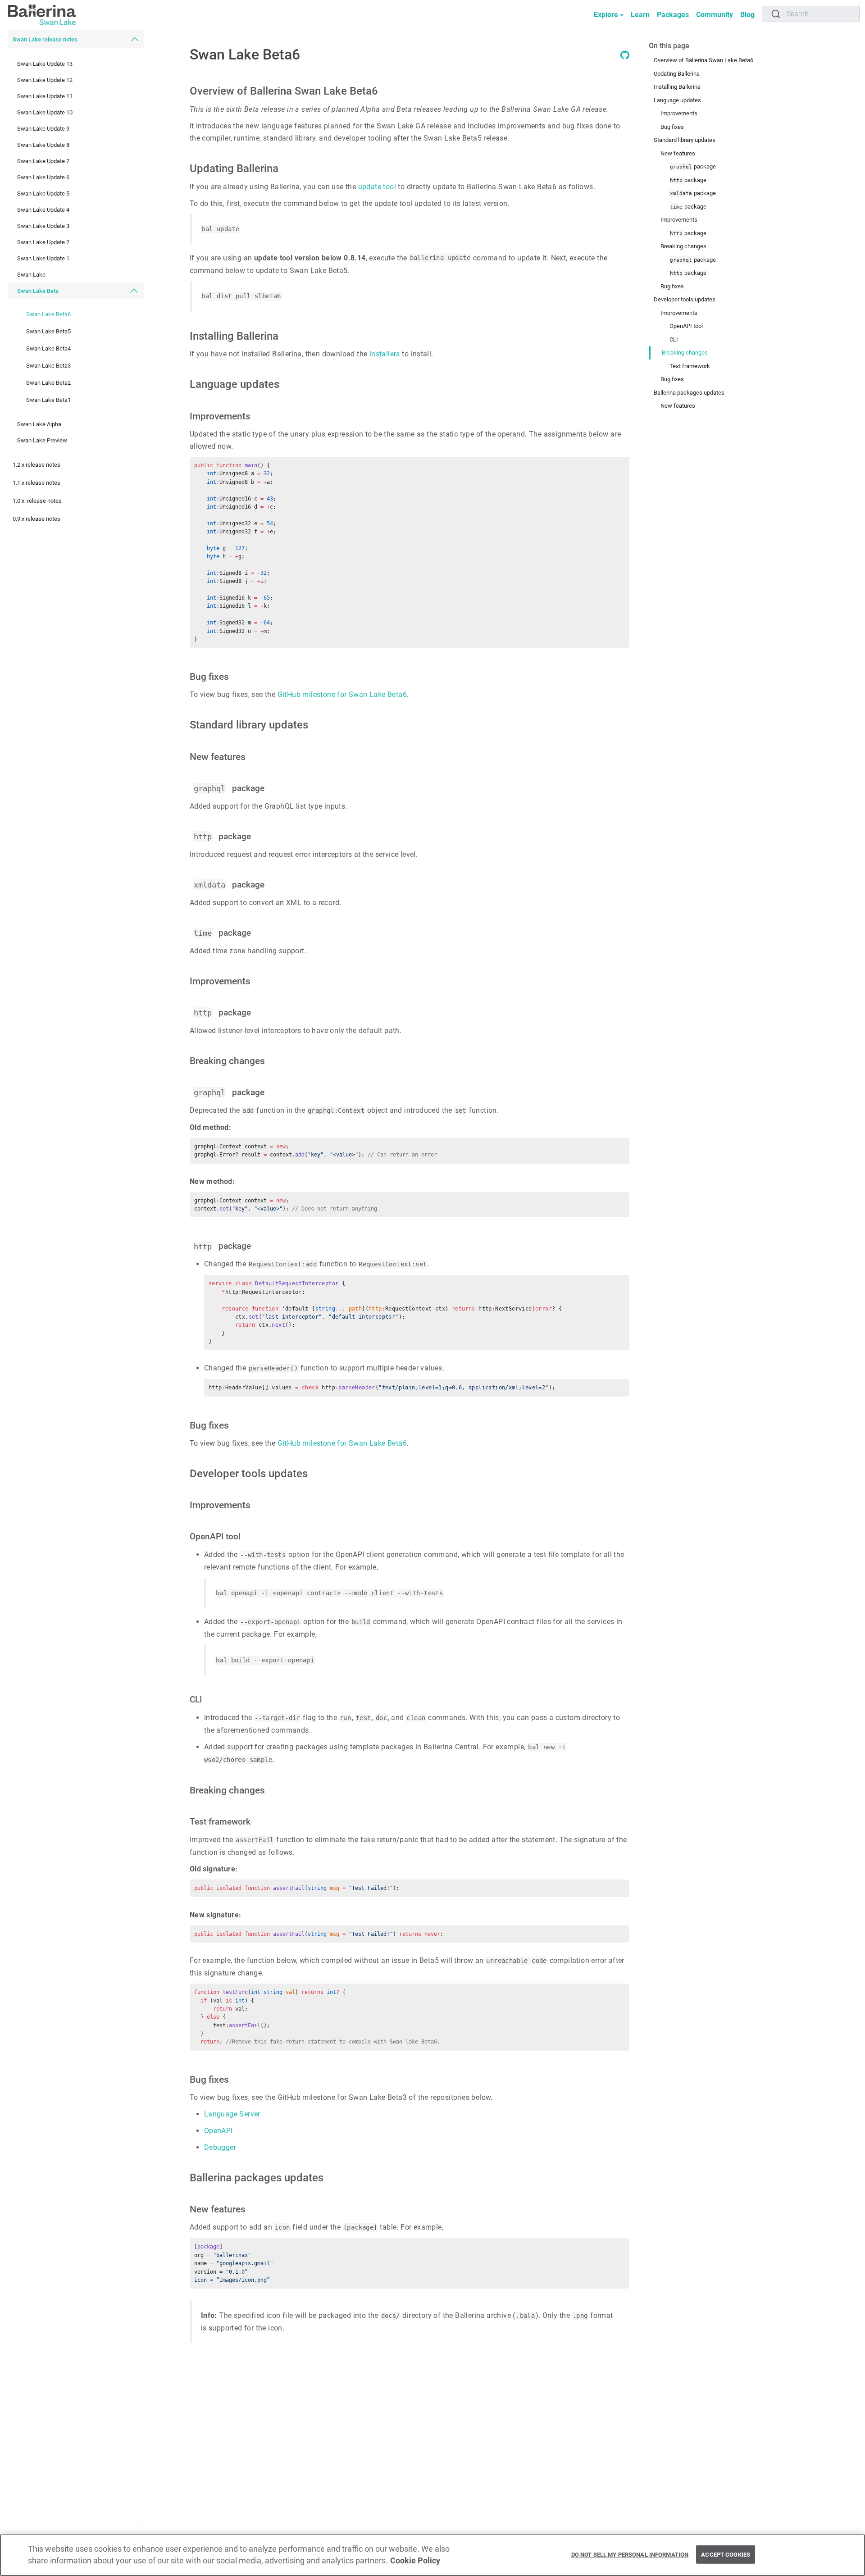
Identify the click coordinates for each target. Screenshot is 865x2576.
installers (385, 354)
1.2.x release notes (36, 465)
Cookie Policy (415, 2561)
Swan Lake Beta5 (48, 331)
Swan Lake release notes (45, 39)
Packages (673, 15)
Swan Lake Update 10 (45, 112)
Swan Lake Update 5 (43, 193)
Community (715, 15)
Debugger (220, 2147)
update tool (377, 187)
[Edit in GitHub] (625, 57)
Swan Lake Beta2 (48, 383)
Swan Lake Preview (42, 440)
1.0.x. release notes (37, 501)
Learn (640, 15)
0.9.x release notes (36, 519)
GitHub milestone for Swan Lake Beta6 (342, 694)
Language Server (232, 2114)
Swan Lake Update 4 (43, 210)
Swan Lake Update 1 (43, 258)
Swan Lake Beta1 (48, 400)
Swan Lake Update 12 (45, 80)
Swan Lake (31, 275)
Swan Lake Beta (38, 291)
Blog (747, 15)
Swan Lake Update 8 (43, 145)
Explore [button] (606, 15)
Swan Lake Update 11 (45, 96)
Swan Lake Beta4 (48, 348)
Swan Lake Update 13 (45, 64)
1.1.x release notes (36, 483)
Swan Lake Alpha (39, 424)
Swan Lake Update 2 (43, 242)
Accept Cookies (726, 2554)
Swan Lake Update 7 (43, 161)
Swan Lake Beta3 (48, 366)
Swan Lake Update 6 (43, 177)
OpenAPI (219, 2131)
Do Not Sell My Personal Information (630, 2554)
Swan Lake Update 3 (43, 226)
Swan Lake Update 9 (43, 129)
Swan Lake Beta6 (48, 314)
